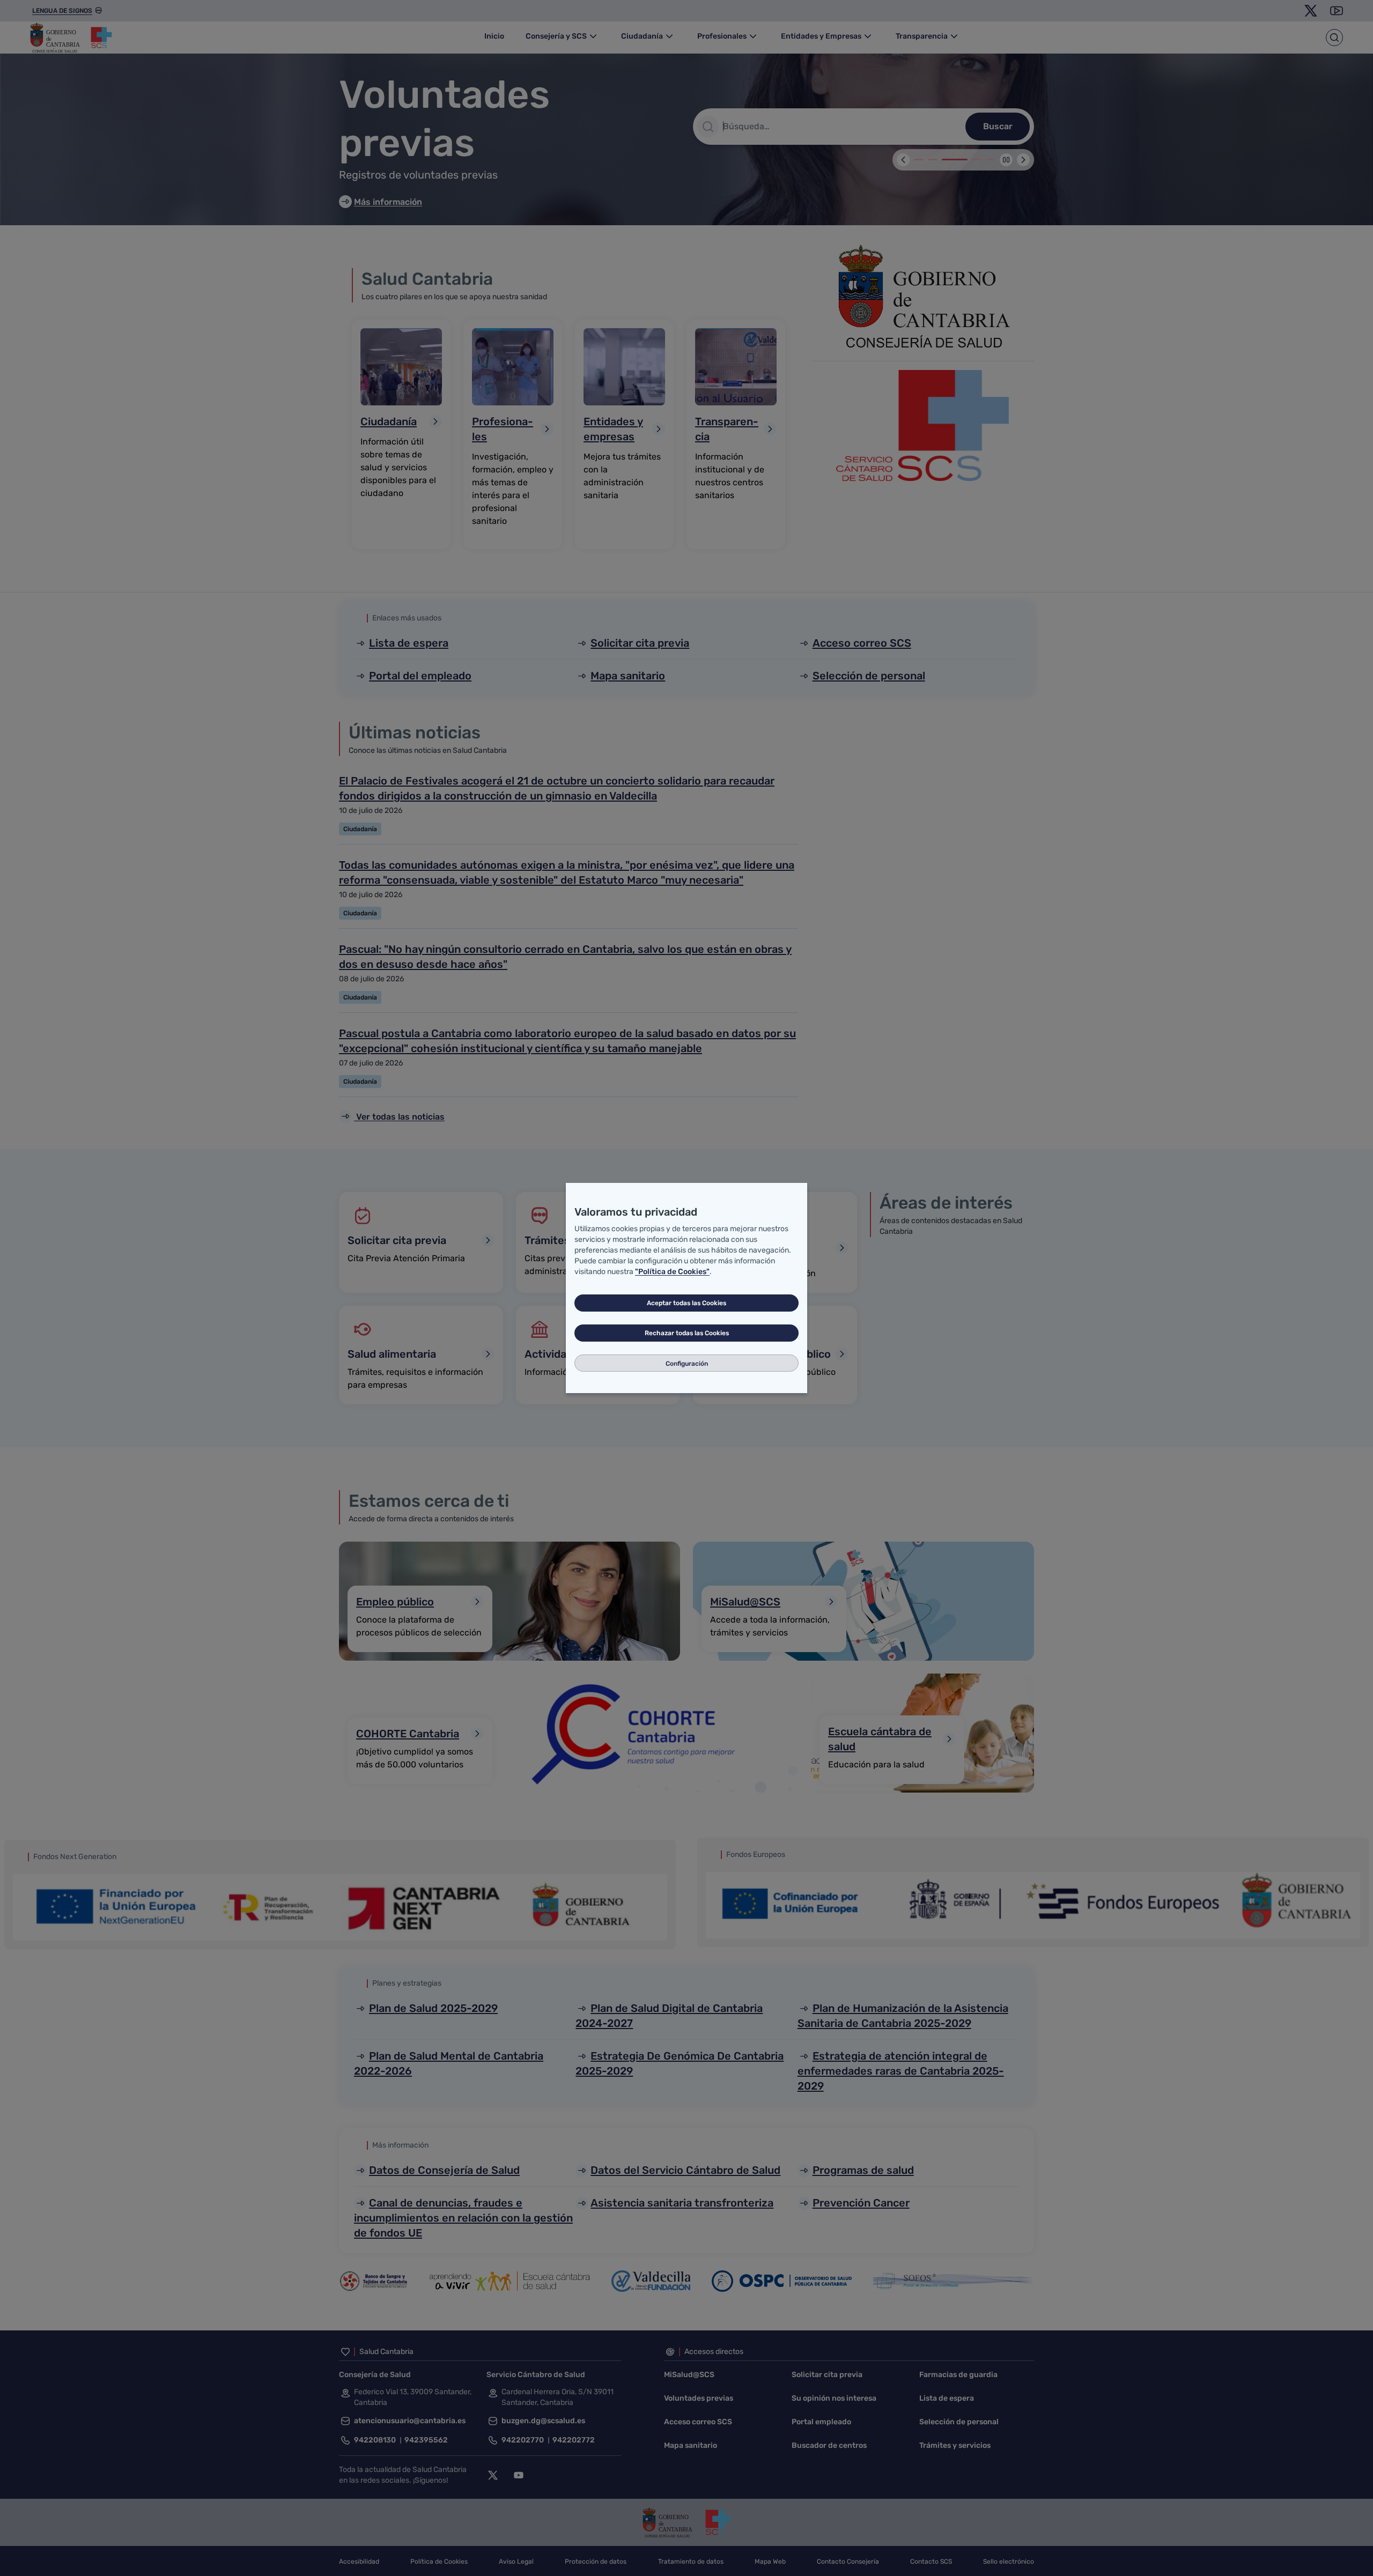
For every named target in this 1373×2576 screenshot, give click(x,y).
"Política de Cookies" (672, 1272)
